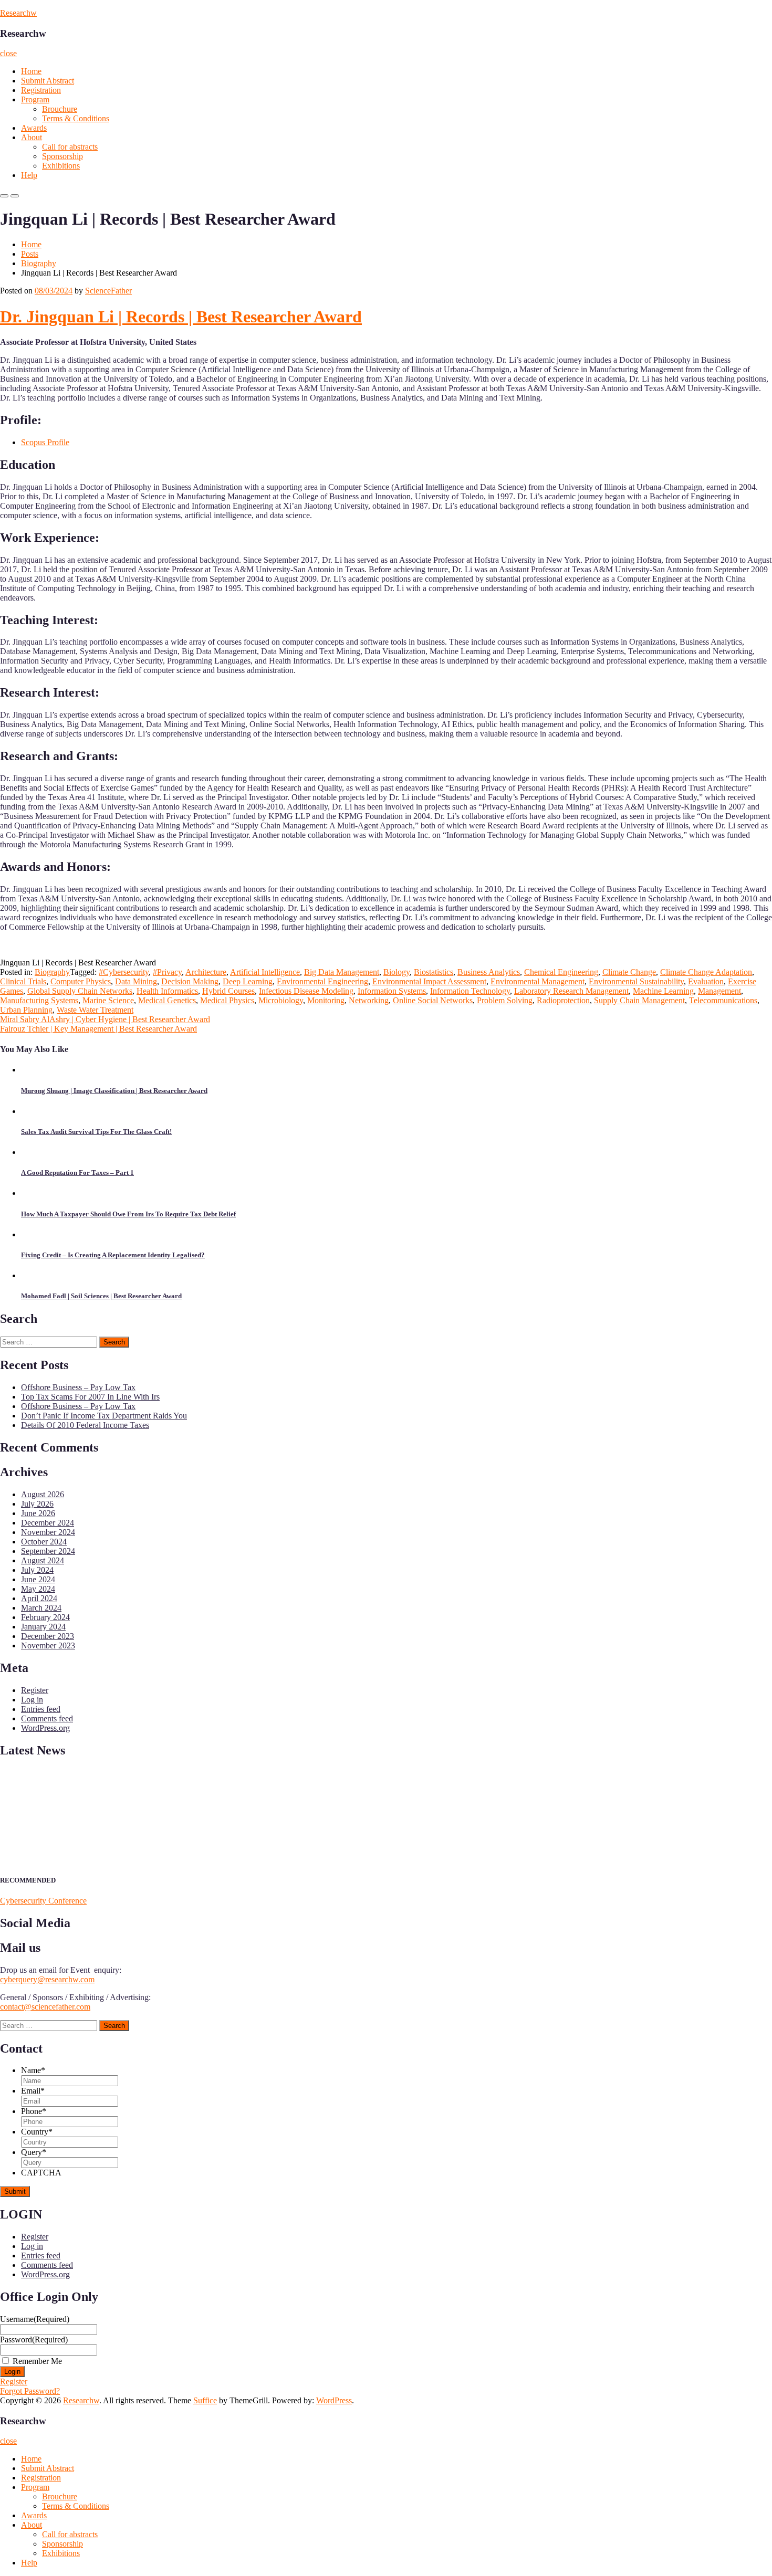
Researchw (18, 13)
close (8, 53)
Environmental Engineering (322, 981)
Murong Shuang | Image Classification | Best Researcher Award (114, 1091)
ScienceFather (108, 291)
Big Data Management (342, 972)
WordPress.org (45, 1728)
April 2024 (39, 1598)
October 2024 (44, 1542)
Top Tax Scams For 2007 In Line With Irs (90, 1397)
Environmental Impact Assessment (429, 981)
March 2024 (41, 1608)
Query (34, 2152)
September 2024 (48, 1551)
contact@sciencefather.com (45, 2007)
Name (33, 2070)
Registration (41, 90)
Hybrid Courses (228, 991)
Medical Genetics (167, 1000)
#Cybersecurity (124, 972)
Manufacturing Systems (39, 1000)
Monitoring (326, 1000)
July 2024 (37, 1570)
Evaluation (706, 981)
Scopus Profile (45, 442)
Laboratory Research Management (571, 991)
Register (35, 1690)
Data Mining (136, 981)
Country (37, 2132)
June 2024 (38, 1579)
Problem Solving (505, 1000)
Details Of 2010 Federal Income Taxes (85, 1425)
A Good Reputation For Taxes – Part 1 (77, 1173)
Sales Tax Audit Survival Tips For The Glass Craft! (96, 1132)
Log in (32, 1700)
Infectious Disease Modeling (306, 991)
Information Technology (470, 991)
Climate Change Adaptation (706, 972)
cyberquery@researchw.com (47, 1979)
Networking (369, 1000)
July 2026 (37, 1504)
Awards (34, 128)
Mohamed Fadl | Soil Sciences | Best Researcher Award (101, 1296)
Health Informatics (167, 991)
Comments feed (47, 1718)
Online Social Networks (433, 1000)
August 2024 (43, 1560)
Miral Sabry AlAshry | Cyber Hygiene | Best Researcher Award (105, 1019)
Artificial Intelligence (265, 972)
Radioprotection (563, 1000)
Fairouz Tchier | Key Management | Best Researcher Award (98, 1029)
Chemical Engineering (561, 972)
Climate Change (629, 972)
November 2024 (48, 1532)
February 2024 (45, 1617)
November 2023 (48, 1646)
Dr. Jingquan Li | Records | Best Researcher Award (181, 317)
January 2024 (43, 1627)
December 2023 (48, 1636)
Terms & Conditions (76, 118)
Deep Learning (248, 981)
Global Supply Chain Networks (80, 991)
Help (29, 175)
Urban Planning (26, 1010)
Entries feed (41, 1709)
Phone (34, 2111)
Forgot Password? (30, 2391)
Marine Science (108, 1000)
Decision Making (190, 981)
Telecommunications (723, 1000)
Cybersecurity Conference (43, 1901)
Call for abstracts (70, 147)
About (32, 137)
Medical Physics (227, 1000)
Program (35, 99)
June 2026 (38, 1513)
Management (719, 991)
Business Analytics (489, 972)
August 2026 (43, 1494)
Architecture (206, 972)
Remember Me (37, 2361)
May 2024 (38, 1589)
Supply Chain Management (639, 1000)
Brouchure (60, 109)
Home (31, 71)
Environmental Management (538, 981)
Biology (397, 972)
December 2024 (48, 1523)
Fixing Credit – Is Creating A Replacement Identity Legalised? (113, 1255)
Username (35, 2319)
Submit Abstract (48, 81)
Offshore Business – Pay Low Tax (78, 1387)
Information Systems (392, 991)
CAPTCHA (41, 2173)
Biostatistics (434, 972)
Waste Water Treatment (95, 1010)
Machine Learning (663, 991)
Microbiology (281, 1000)
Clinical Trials (23, 981)
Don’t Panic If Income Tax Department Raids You (104, 1416)
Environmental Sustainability (636, 981)
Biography (39, 263)
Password (34, 2340)
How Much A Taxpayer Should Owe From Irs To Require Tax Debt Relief (128, 1214)
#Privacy (167, 972)
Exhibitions (61, 166)
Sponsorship (62, 156)
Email (33, 2091)
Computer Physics (81, 981)
